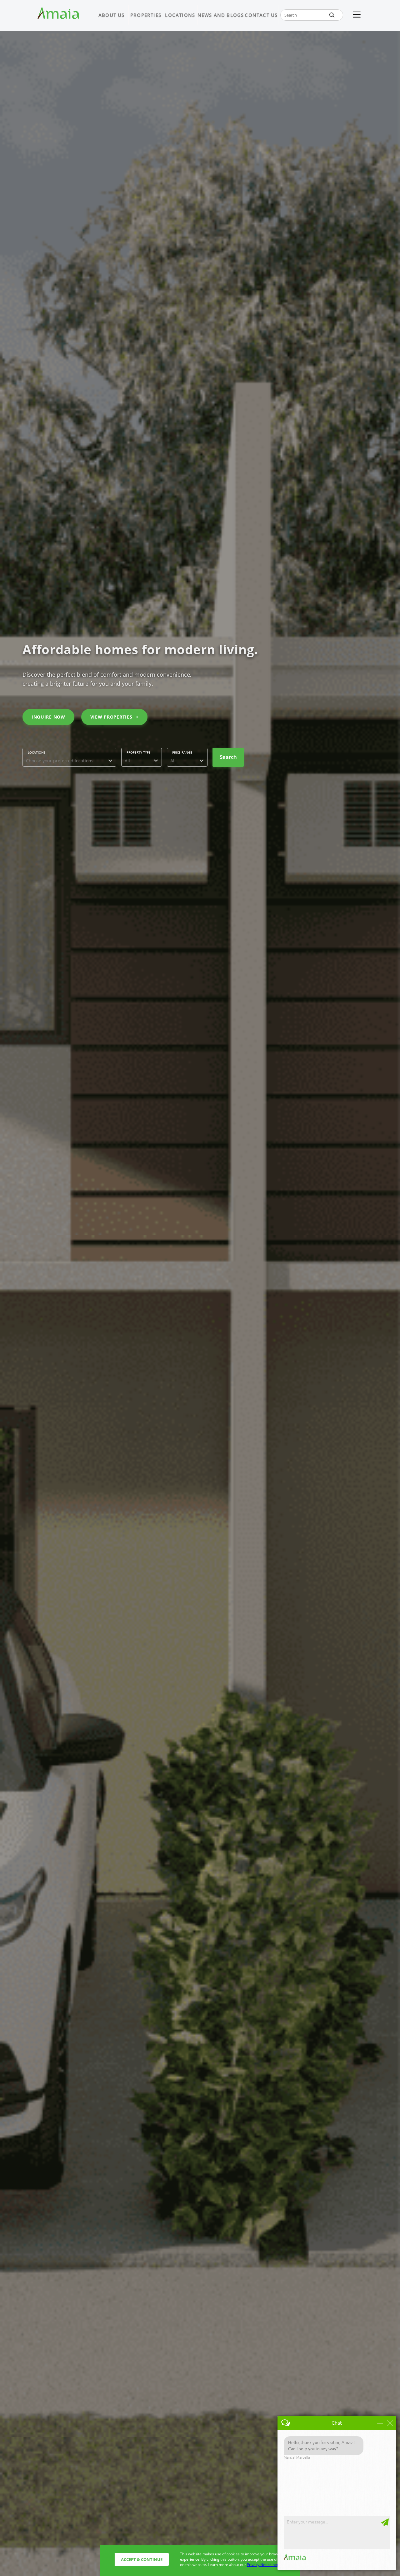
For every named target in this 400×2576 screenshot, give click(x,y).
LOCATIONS (180, 15)
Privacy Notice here (264, 2565)
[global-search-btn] (332, 15)
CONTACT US (261, 15)
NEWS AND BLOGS (221, 15)
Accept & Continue (142, 2559)
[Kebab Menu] (357, 15)
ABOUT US (112, 15)
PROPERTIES (146, 15)
